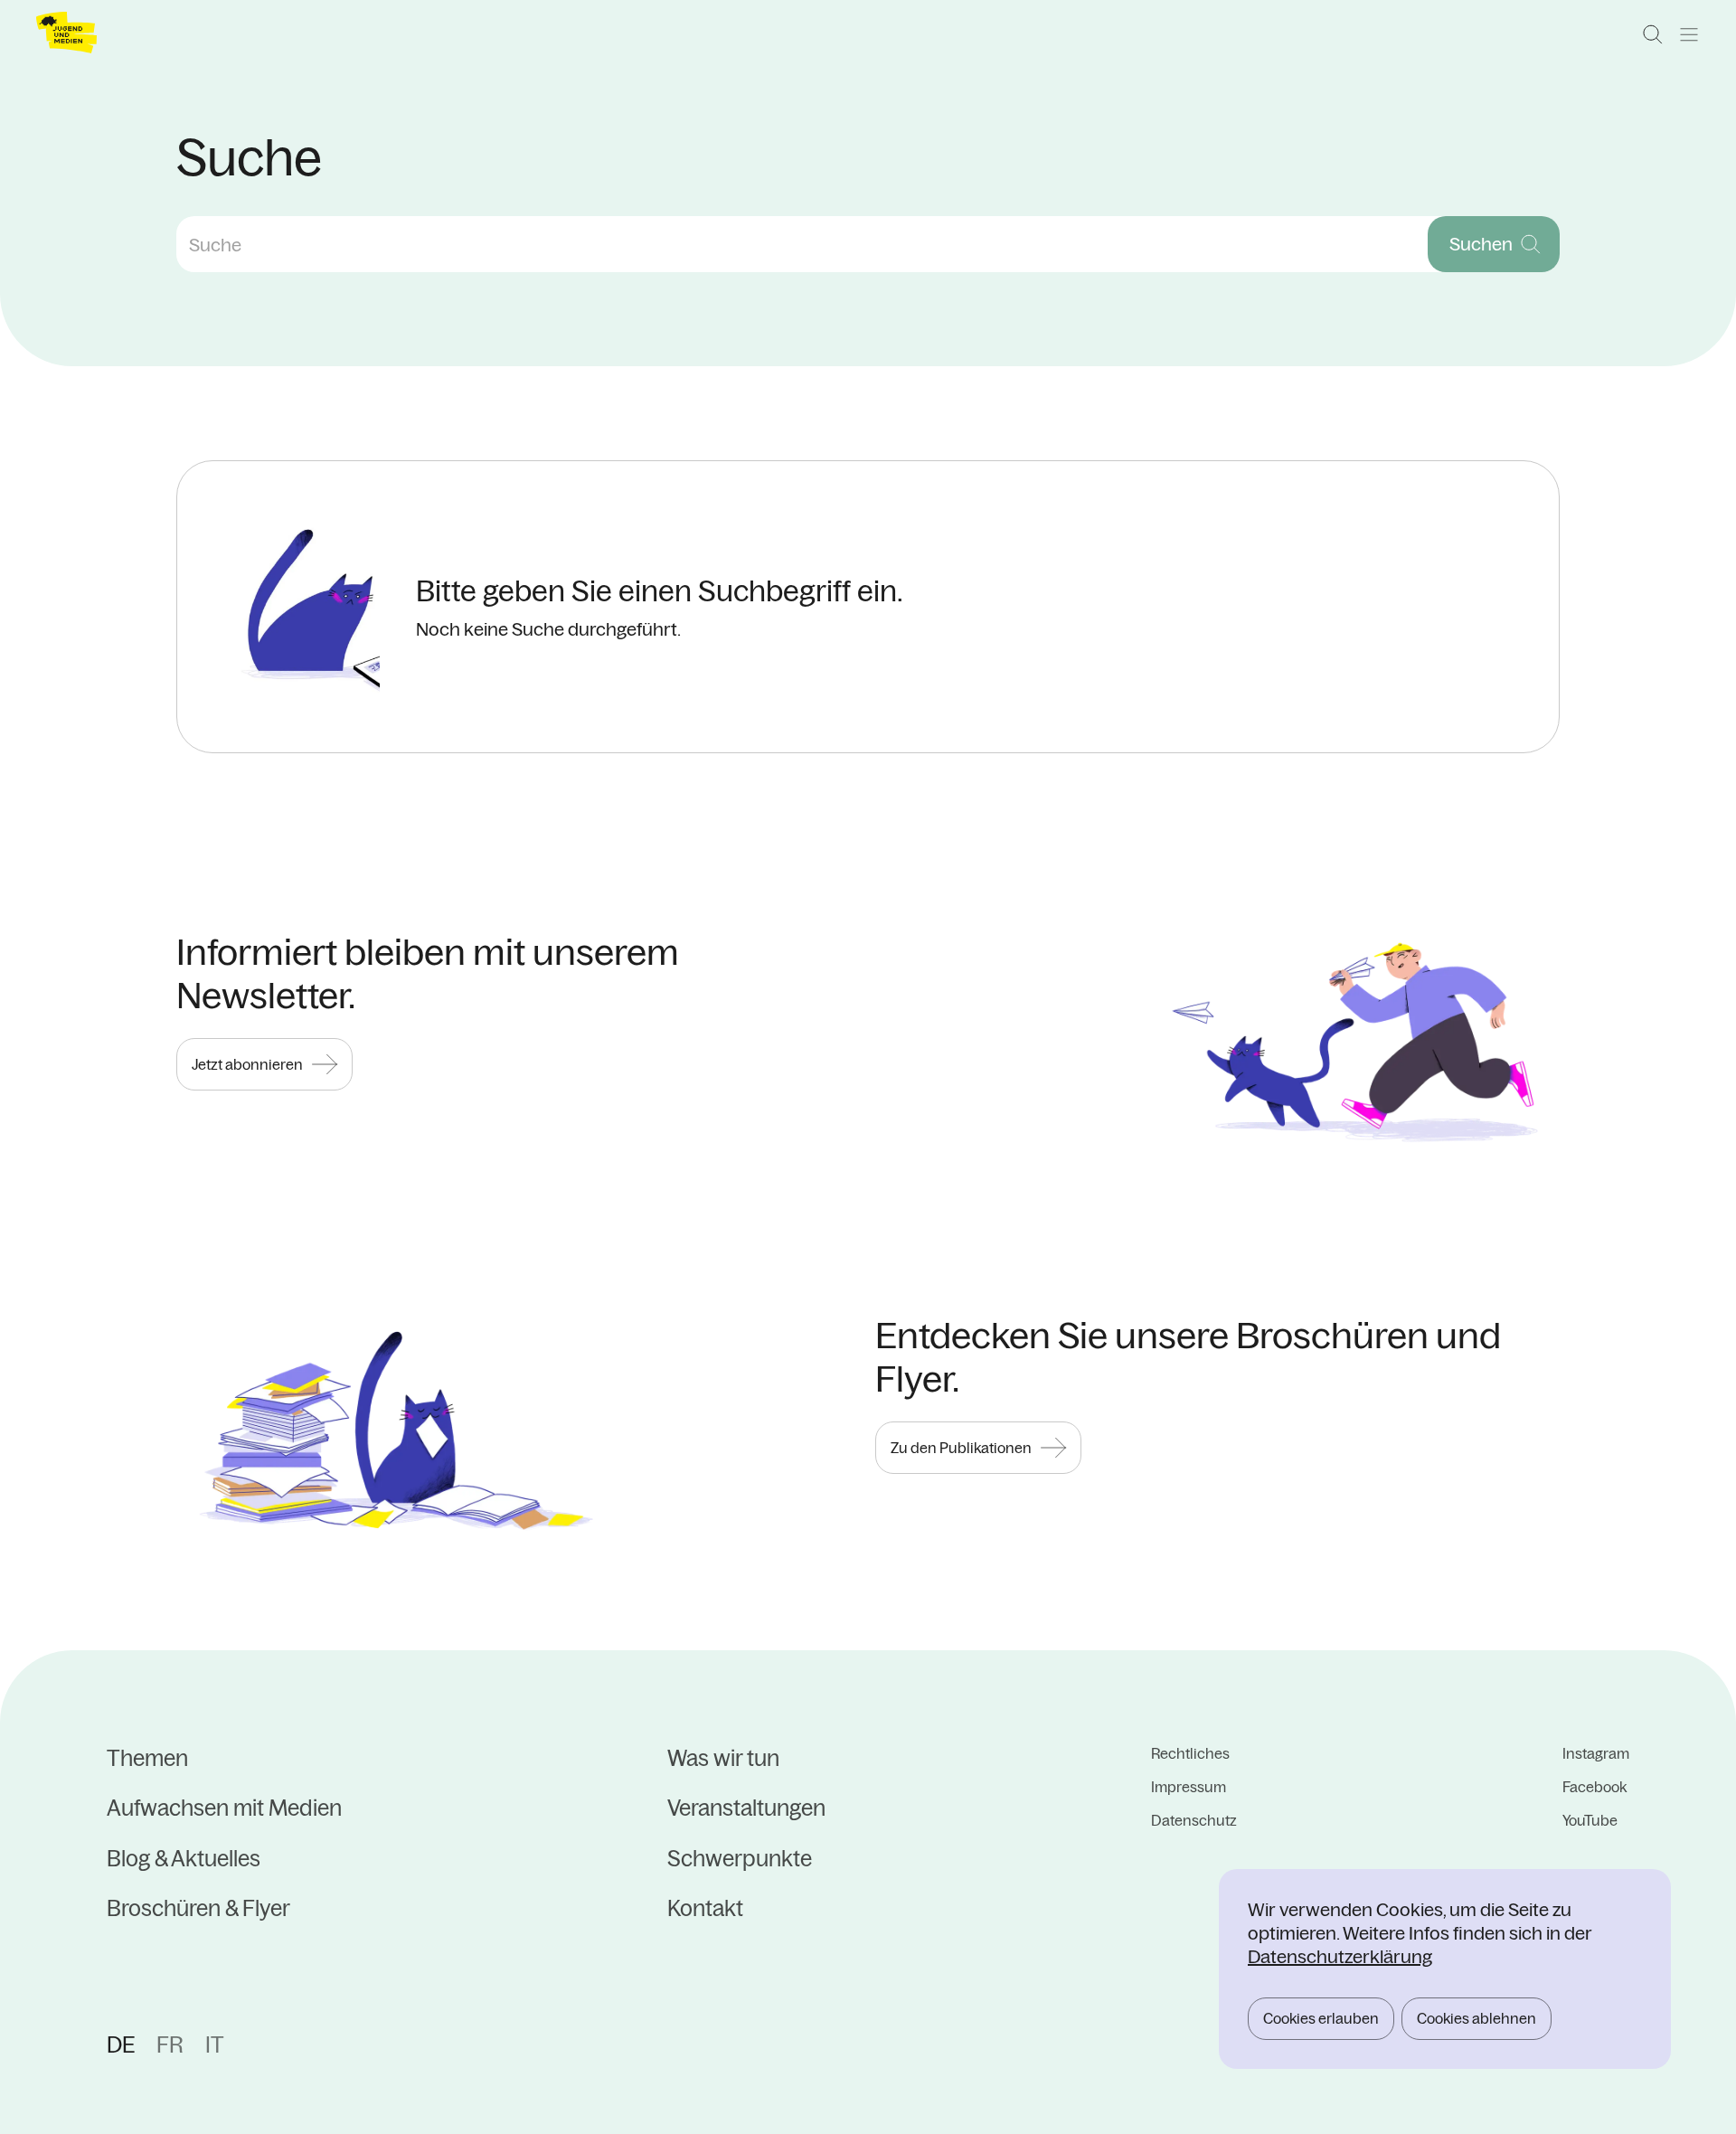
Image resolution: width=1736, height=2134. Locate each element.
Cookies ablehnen (1477, 2018)
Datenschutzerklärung (1340, 1956)
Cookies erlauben (1321, 2018)
